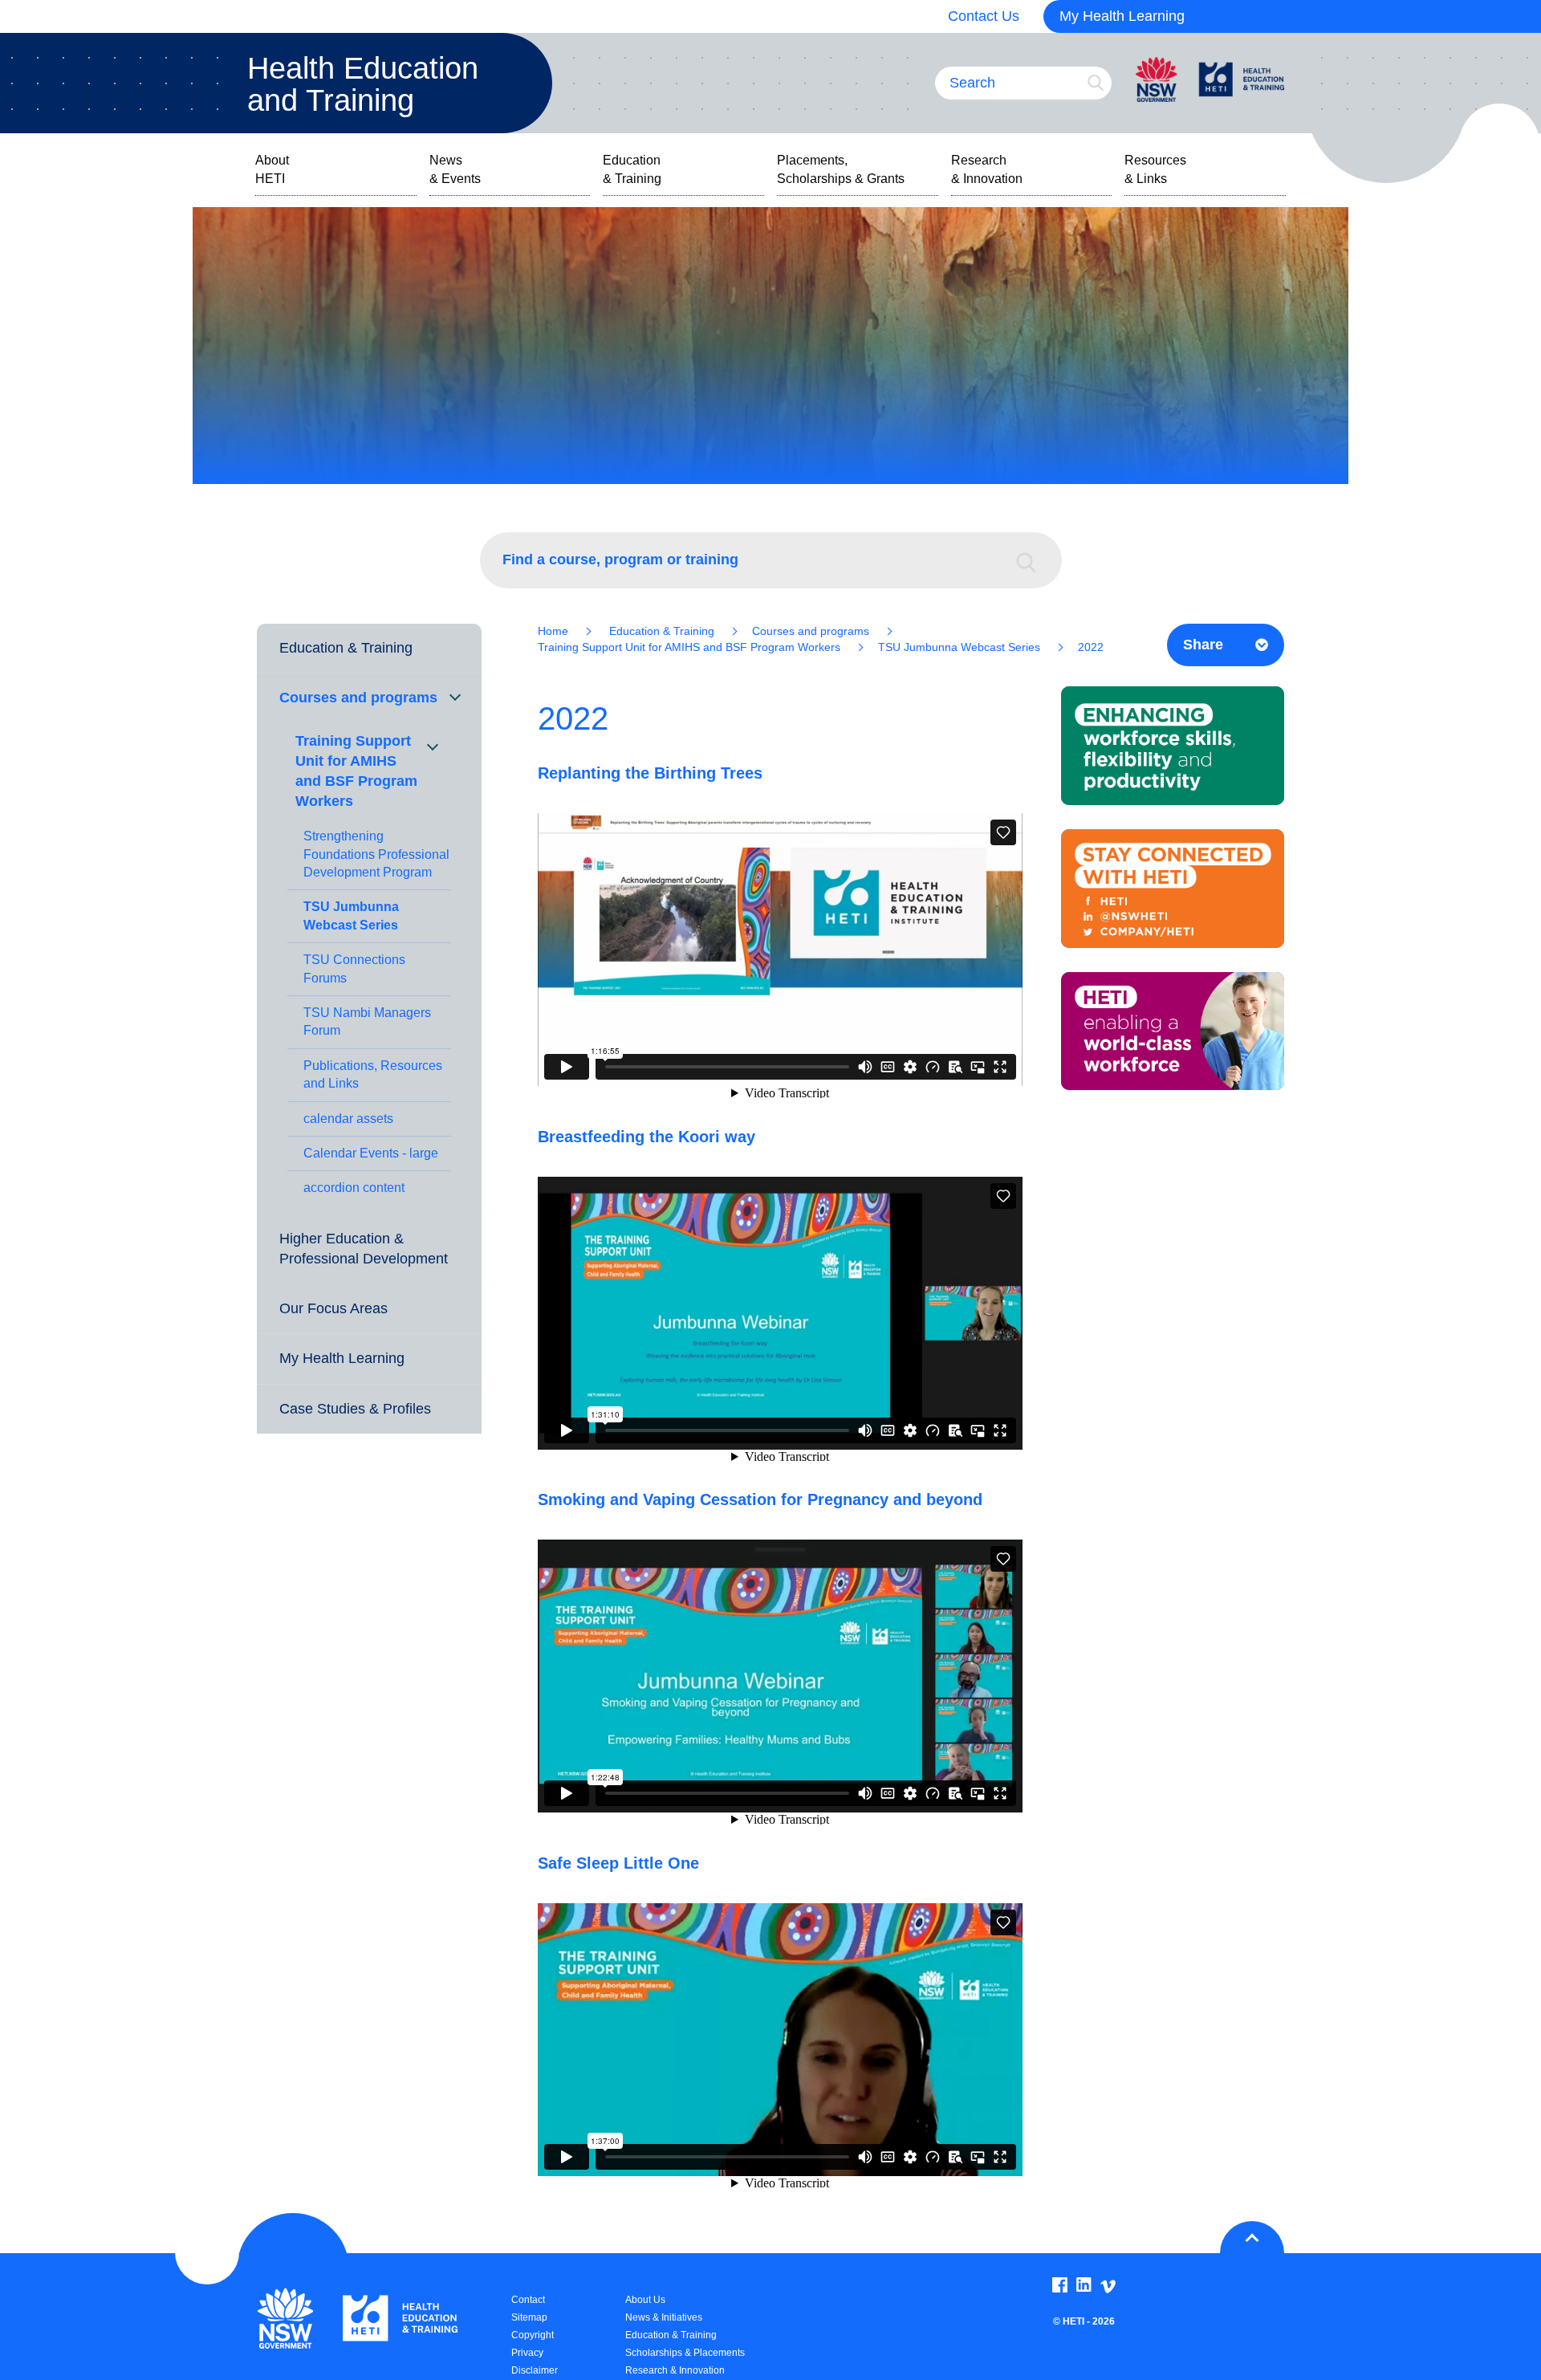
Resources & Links (1155, 169)
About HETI (272, 169)
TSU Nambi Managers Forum (367, 1021)
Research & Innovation (987, 169)
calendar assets (348, 1119)
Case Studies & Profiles (355, 1409)
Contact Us (984, 16)
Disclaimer (535, 2370)
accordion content (354, 1188)
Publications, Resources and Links (373, 1074)
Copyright (533, 2335)
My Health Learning (1122, 16)
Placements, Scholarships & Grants (841, 169)
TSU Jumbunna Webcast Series (351, 915)
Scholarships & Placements (685, 2353)
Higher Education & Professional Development (364, 1249)
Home (553, 631)
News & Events (455, 169)
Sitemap (529, 2317)
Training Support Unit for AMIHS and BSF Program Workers (356, 771)
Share (1203, 645)
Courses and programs (358, 698)
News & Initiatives (664, 2317)
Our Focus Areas (333, 1308)
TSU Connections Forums (354, 968)
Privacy (527, 2353)
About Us (645, 2300)
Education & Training (632, 169)
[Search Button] (1096, 83)
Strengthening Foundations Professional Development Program (376, 854)
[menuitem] (369, 649)
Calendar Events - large (371, 1153)
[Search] (1034, 560)
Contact (528, 2300)
